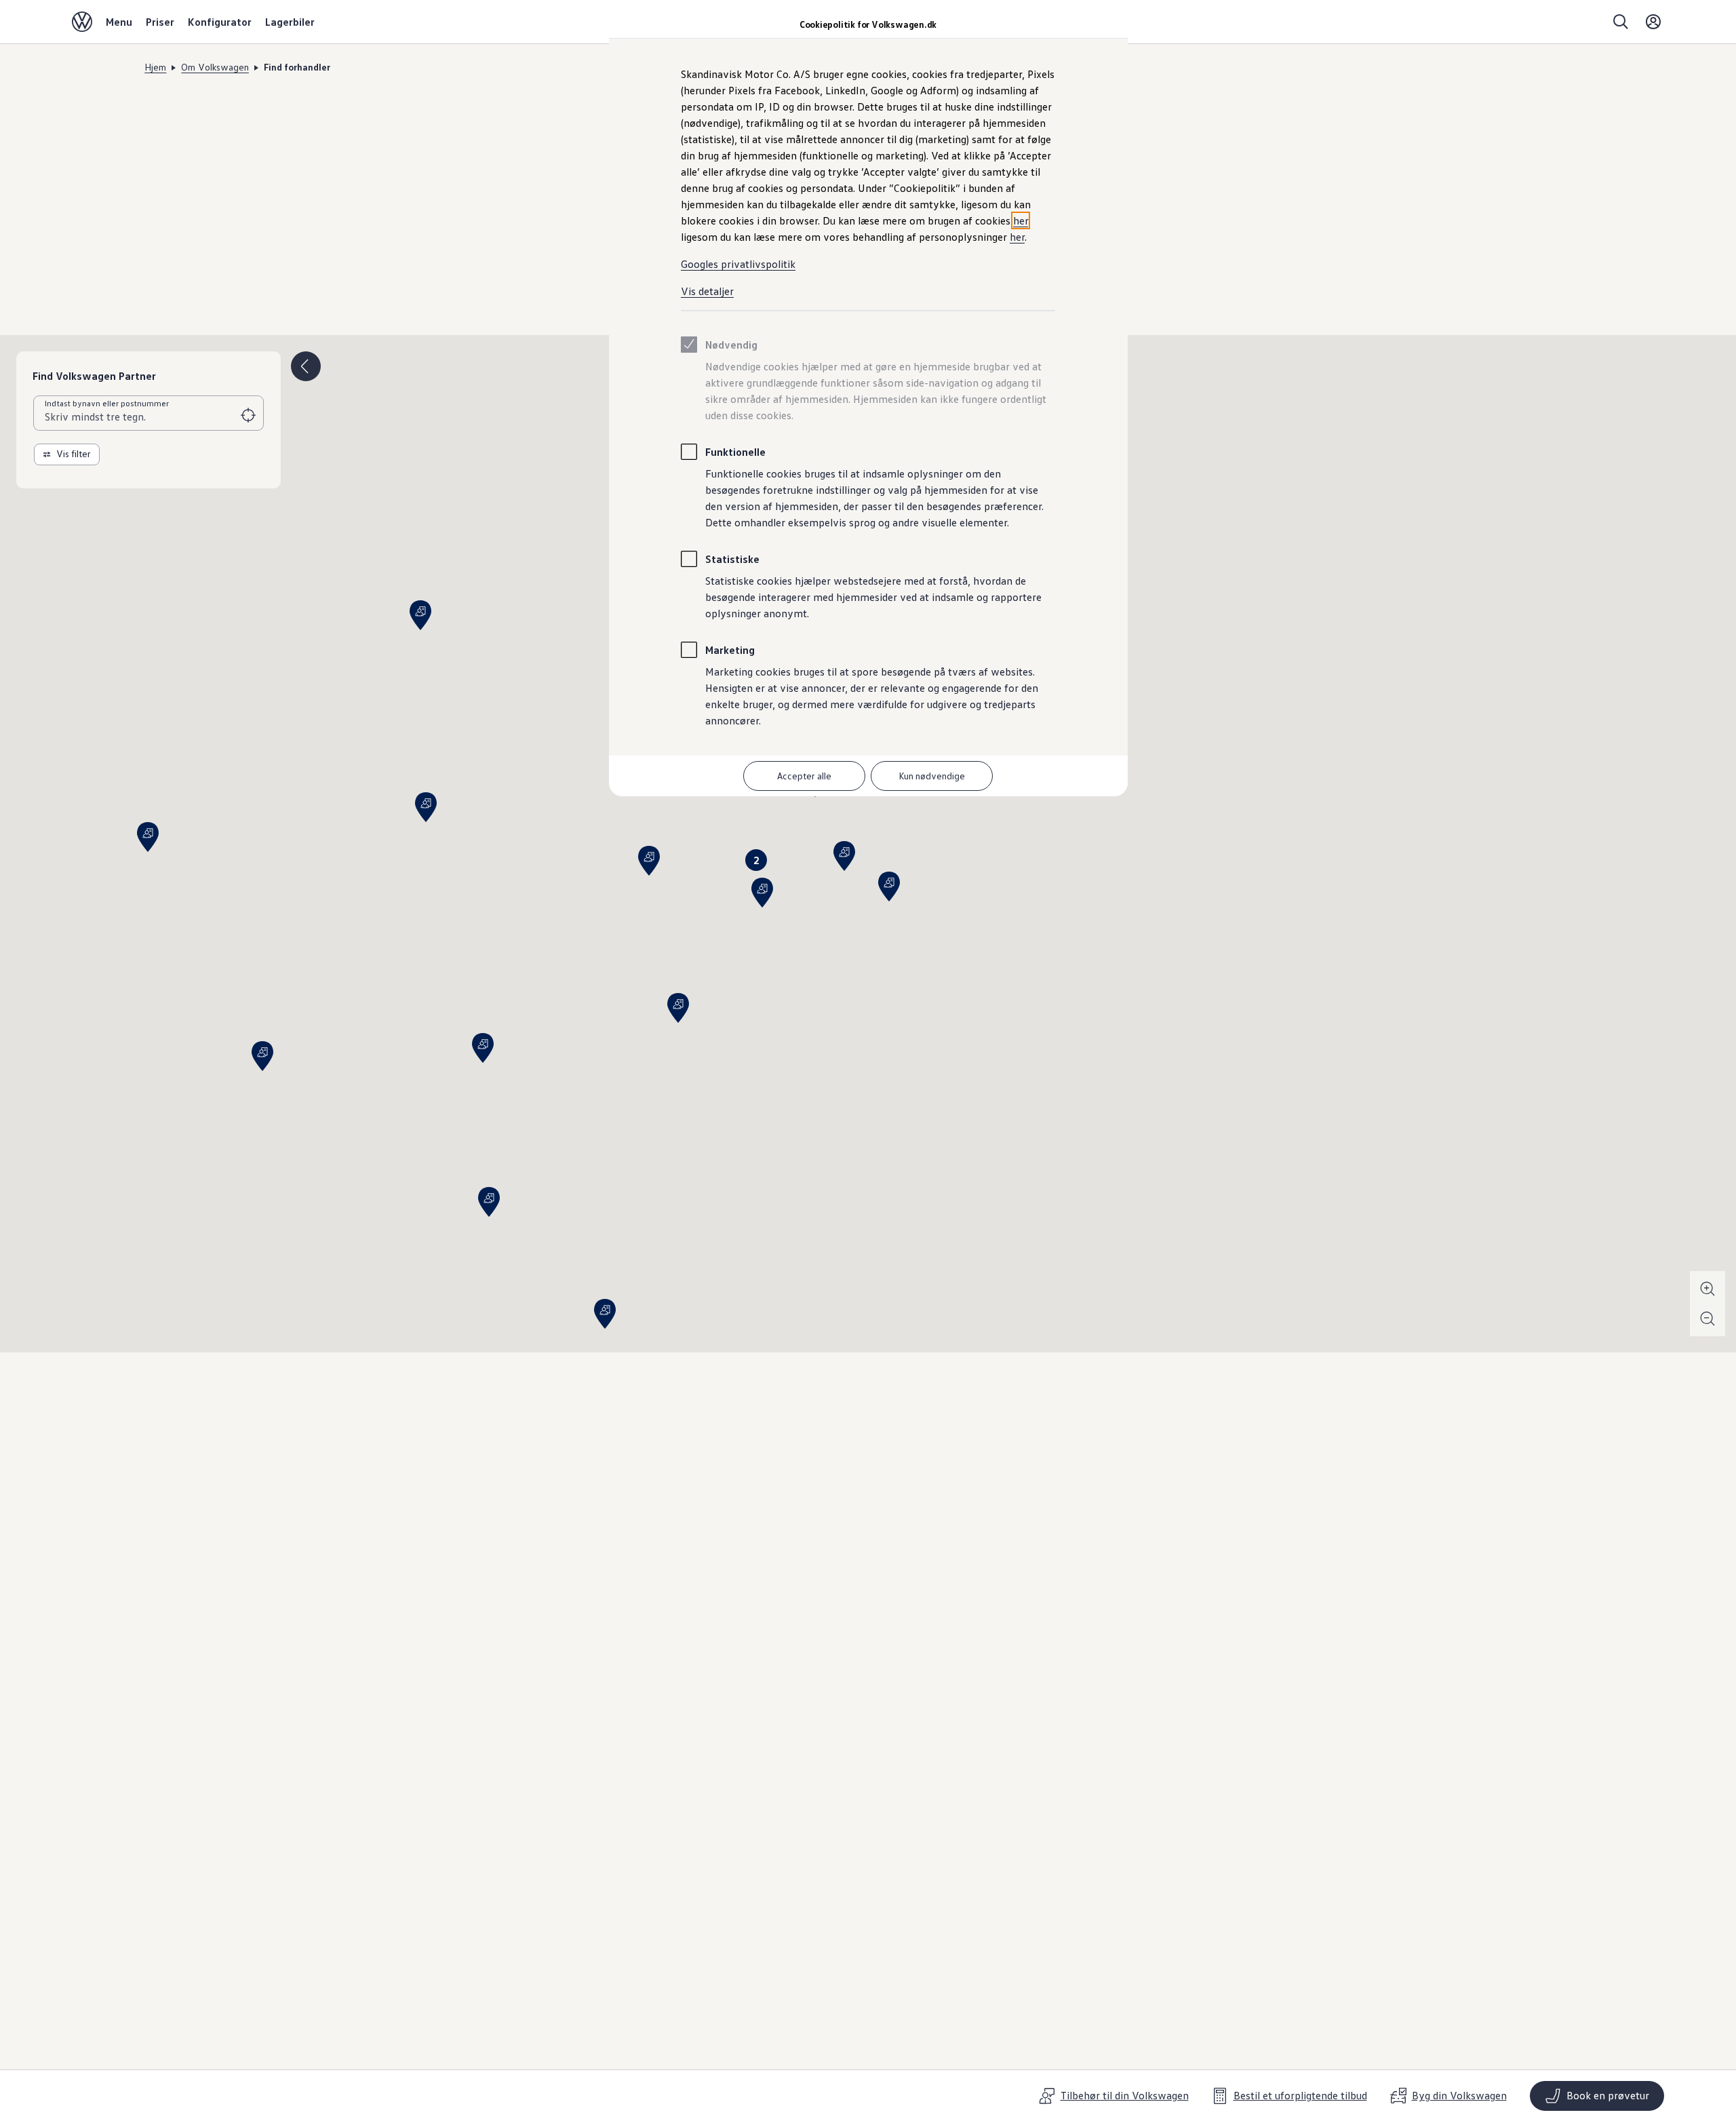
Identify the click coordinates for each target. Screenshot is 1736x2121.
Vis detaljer (707, 291)
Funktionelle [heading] (735, 452)
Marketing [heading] (730, 650)
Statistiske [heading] (732, 559)
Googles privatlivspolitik (738, 264)
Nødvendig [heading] (731, 345)
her (1021, 220)
